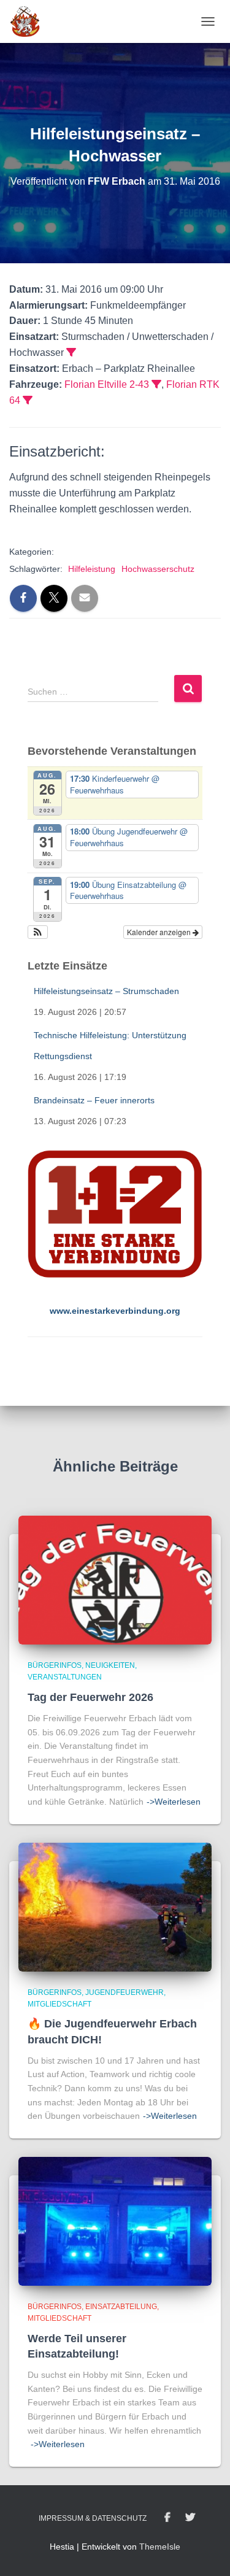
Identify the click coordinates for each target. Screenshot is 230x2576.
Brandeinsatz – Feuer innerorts (94, 1100)
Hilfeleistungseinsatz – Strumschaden (106, 991)
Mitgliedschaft (59, 2004)
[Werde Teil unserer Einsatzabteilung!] (115, 2221)
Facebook (167, 2518)
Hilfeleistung (92, 569)
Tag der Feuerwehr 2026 (90, 1697)
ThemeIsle (160, 2547)
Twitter (190, 2518)
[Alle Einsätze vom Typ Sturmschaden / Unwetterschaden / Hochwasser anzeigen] (71, 352)
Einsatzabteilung (121, 2307)
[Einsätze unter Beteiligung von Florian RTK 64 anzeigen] (28, 400)
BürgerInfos (55, 1665)
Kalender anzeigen (160, 932)
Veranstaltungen (65, 1677)
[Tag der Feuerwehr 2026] (115, 1579)
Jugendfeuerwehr (125, 1992)
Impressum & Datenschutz (93, 2518)
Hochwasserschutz (158, 569)
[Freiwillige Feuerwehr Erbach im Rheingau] (30, 21)
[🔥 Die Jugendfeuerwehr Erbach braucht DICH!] (115, 1906)
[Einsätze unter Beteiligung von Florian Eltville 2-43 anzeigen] (156, 384)
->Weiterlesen (174, 1802)
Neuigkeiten (110, 1665)
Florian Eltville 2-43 (107, 384)
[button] (38, 932)
